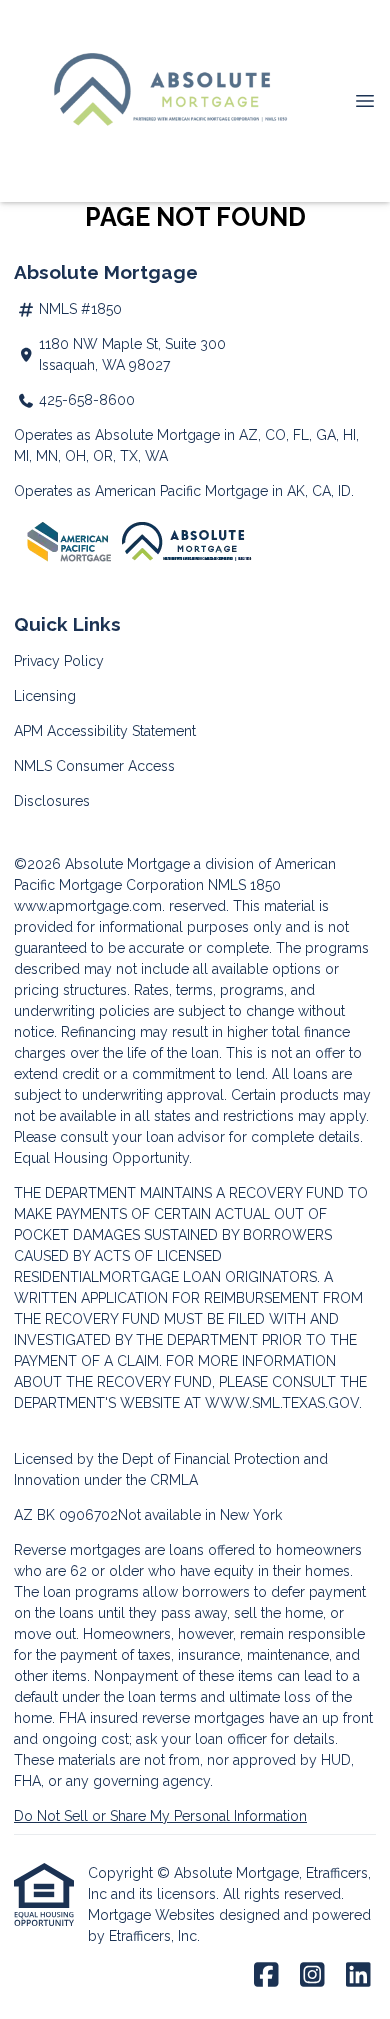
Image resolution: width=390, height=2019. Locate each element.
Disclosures (52, 801)
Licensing (45, 696)
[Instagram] (312, 1976)
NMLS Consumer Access (94, 766)
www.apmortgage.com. (89, 906)
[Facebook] (266, 1976)
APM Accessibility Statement (105, 731)
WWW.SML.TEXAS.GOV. (283, 1403)
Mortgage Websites (153, 1915)
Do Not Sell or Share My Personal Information (160, 1816)
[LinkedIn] (358, 1976)
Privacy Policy (59, 661)
